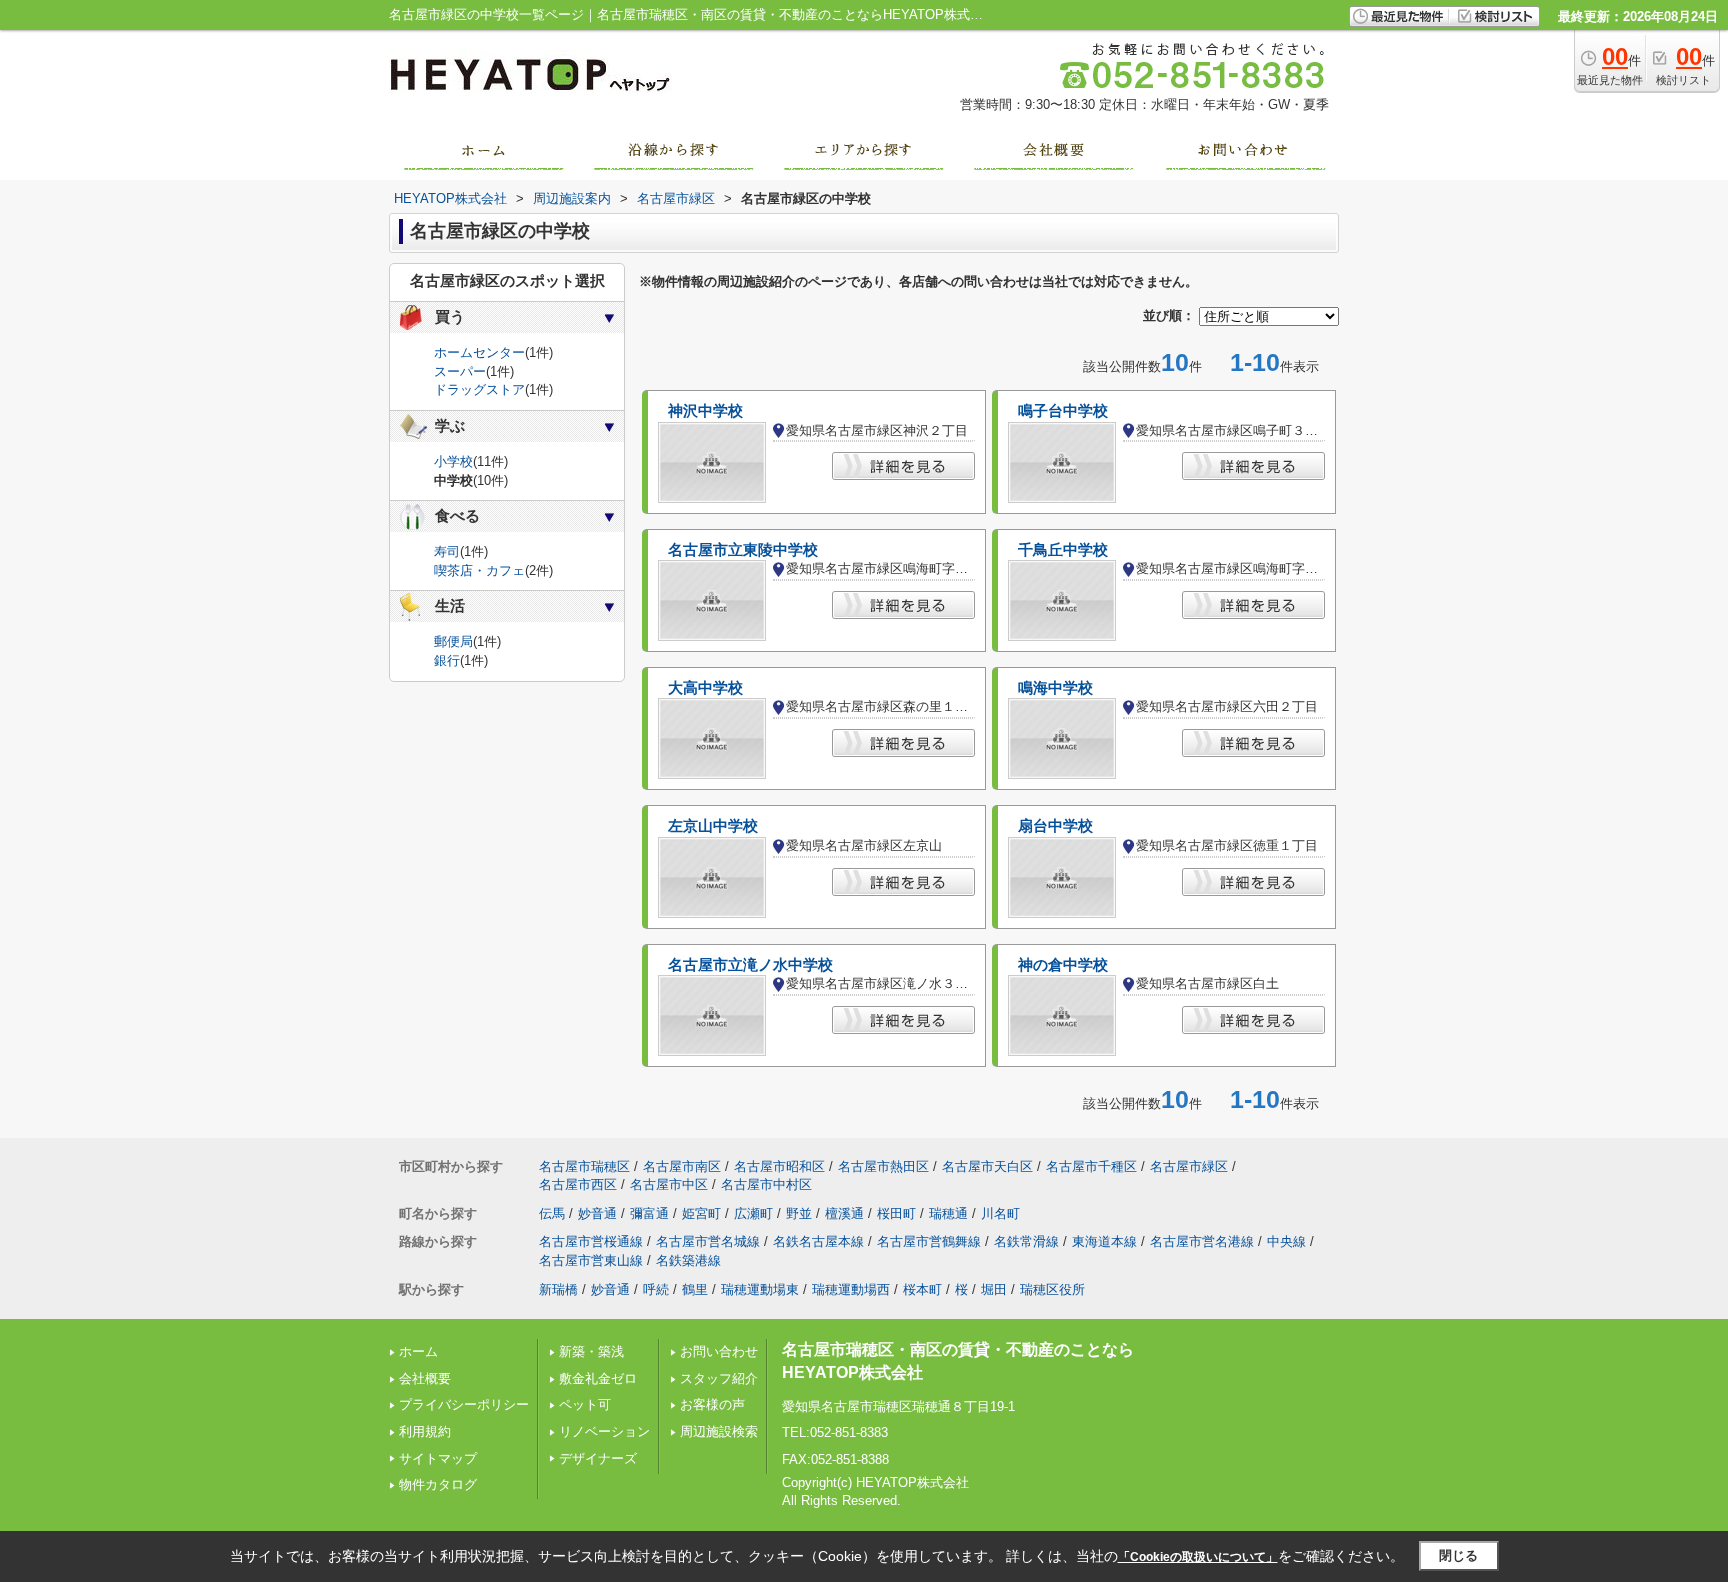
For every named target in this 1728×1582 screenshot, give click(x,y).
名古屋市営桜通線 (591, 1241)
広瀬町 (753, 1213)
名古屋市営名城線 (708, 1241)
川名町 (1000, 1213)
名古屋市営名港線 (1202, 1241)
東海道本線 (1104, 1241)
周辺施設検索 (719, 1431)
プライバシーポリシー (464, 1404)
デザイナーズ (598, 1458)
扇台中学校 (1055, 826)
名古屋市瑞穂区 (584, 1166)
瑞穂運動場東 (760, 1289)
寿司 (447, 551)
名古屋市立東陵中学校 (743, 550)
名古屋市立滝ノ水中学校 (750, 965)
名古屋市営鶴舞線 (929, 1241)
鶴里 (695, 1289)
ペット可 (585, 1404)
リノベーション (604, 1431)
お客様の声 (712, 1404)
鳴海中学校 (1055, 688)
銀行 (447, 660)
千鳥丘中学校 (1063, 550)
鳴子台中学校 (1063, 411)
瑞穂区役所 (1052, 1289)
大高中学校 (705, 688)
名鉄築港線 (688, 1260)
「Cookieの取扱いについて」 (1198, 1557)
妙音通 (597, 1213)
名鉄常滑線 (1026, 1241)
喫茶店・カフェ (479, 570)
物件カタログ (438, 1484)
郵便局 (453, 641)
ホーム (418, 1351)
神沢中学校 (705, 411)
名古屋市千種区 (1091, 1166)
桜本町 (922, 1289)
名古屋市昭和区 (779, 1166)
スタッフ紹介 (719, 1378)
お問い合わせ (719, 1351)
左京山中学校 (713, 826)
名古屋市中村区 (766, 1184)
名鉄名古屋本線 (818, 1241)
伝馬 (552, 1213)
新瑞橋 (558, 1289)
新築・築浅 (591, 1351)
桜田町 (896, 1213)
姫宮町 (701, 1213)
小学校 (453, 461)
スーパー (460, 371)
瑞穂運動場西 (851, 1289)
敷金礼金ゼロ (598, 1378)
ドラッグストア (479, 389)
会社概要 (425, 1378)
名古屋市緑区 (1189, 1166)
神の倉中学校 (1063, 965)
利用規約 (425, 1431)
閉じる (1458, 1555)
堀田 (994, 1289)
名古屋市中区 (669, 1184)
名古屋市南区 (682, 1166)
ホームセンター (479, 352)
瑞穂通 (948, 1213)
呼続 (656, 1289)
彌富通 (649, 1213)
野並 (799, 1213)
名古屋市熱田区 (883, 1166)
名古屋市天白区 (987, 1166)
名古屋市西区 (578, 1184)
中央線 (1286, 1241)
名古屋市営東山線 (591, 1260)
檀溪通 (844, 1213)
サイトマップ (438, 1458)
